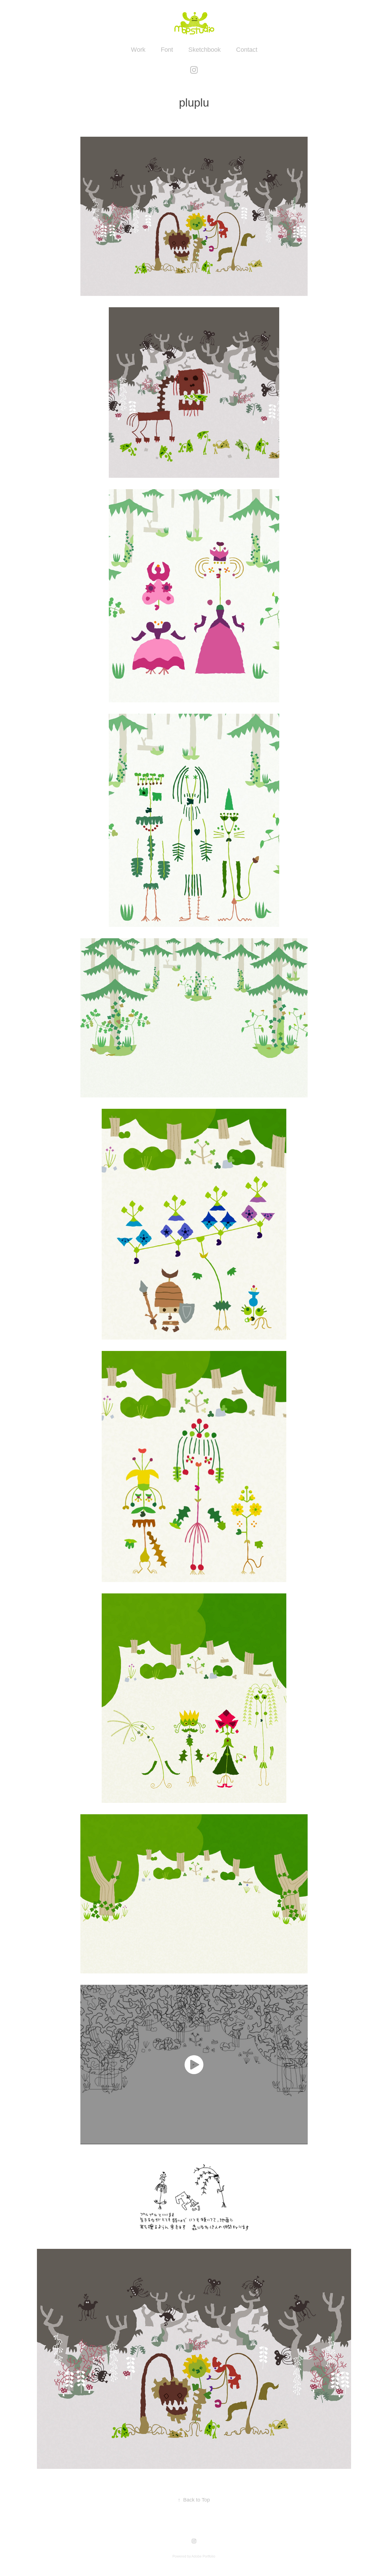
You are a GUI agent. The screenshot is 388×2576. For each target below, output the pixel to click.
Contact (247, 50)
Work (138, 50)
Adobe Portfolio (203, 2556)
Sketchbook (205, 50)
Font (167, 50)
